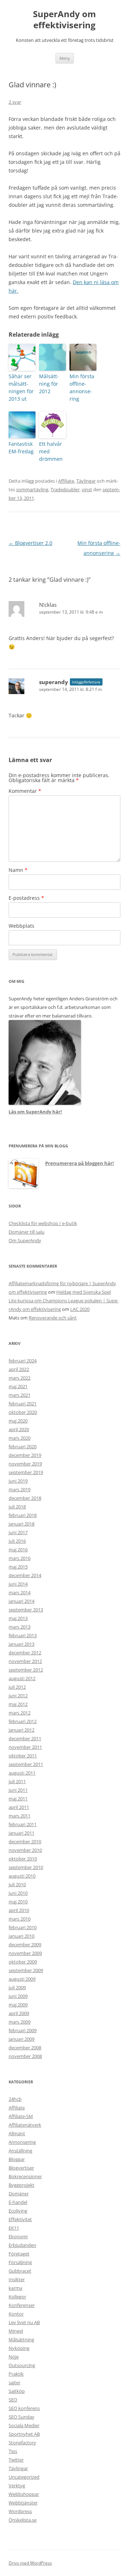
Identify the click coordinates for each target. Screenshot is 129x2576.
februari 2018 (23, 1515)
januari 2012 (21, 1730)
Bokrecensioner (25, 2176)
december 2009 (25, 1945)
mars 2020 (20, 1438)
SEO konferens (24, 2408)
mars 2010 (20, 1919)
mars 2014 (20, 1592)
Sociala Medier (24, 2425)
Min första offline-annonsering (82, 387)
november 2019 (25, 1464)
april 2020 (19, 1429)
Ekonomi (18, 2236)
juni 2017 (18, 1532)
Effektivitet (20, 2219)
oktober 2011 (23, 1756)
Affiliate (66, 481)
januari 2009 (21, 2039)
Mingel (16, 2331)
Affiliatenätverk (25, 2125)
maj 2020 (18, 1421)
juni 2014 (18, 1584)
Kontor (16, 2314)
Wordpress (20, 2511)
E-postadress (26, 898)
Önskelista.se (23, 2520)
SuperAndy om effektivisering (64, 20)
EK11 (14, 2228)
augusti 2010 (22, 1876)
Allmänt (17, 2133)
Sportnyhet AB (24, 2434)
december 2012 (25, 1653)
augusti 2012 (22, 1678)
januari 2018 (21, 1524)
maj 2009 (18, 2005)
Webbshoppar (24, 2494)
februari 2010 (23, 1927)
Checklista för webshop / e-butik (43, 1223)
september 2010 (26, 1867)
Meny (65, 58)
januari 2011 (21, 1833)
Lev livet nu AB (24, 2322)
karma (15, 2288)
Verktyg (17, 2485)
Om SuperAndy (25, 1240)
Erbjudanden (22, 2245)
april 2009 (19, 2013)
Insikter (17, 2279)
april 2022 (19, 1369)
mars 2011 (20, 1816)
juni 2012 (18, 1696)
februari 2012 (23, 1721)
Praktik (16, 2374)
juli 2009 (17, 1987)
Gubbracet (20, 2271)
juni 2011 (18, 1790)
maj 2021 (18, 1386)
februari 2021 (23, 1404)
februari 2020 (23, 1446)
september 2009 (26, 1970)
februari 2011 (23, 1824)
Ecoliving (18, 2211)
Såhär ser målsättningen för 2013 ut (21, 387)
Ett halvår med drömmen (51, 451)
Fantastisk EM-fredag (21, 448)
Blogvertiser (21, 2168)
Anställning (20, 2151)
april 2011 (19, 1807)
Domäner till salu (27, 1232)
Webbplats (21, 926)
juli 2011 (17, 1781)
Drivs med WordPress (30, 2563)
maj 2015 (18, 1567)
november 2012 (25, 1661)
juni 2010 (18, 1893)
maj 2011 (18, 1799)
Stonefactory (22, 2443)
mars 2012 (20, 1713)
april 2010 (19, 1910)
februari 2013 (23, 1635)
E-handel (18, 2202)
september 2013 (26, 1610)
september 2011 (26, 1764)
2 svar (15, 102)
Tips (13, 2451)
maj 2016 (18, 1550)
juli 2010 (17, 1884)
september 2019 (26, 1472)
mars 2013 (20, 1627)
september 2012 (26, 1670)
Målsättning (21, 2340)
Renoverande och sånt (53, 1318)
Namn (18, 870)
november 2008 (25, 2056)
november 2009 (25, 1953)
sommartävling (32, 489)
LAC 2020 (80, 1309)
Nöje (14, 2357)
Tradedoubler (65, 489)
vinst (87, 489)
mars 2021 (20, 1395)
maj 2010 (18, 1902)
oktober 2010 (23, 1859)
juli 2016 (17, 1541)
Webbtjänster (23, 2503)
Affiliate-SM (21, 2116)
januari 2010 (21, 1936)
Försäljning (20, 2262)
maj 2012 (18, 1704)
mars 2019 (20, 1489)
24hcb (15, 2099)
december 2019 (25, 1455)
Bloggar (17, 2159)
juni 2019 (18, 1481)
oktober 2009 (23, 1962)
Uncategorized (24, 2477)
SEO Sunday (21, 2417)
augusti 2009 (22, 1979)
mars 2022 (20, 1378)
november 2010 (25, 1850)
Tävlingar (86, 481)
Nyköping (19, 2348)
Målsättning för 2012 (49, 384)
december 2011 (25, 1738)
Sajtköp (17, 2391)
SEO (13, 2400)
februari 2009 (23, 2030)
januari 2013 (21, 1644)
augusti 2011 (22, 1773)
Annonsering (22, 2142)
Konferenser (22, 2305)
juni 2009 (18, 1996)
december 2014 (25, 1575)
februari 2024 (23, 1361)
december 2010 (25, 1841)
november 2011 (25, 1747)
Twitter (16, 2460)
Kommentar (25, 791)
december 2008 (25, 2048)
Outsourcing (22, 2365)
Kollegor (17, 2297)
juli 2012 (17, 1687)
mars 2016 (20, 1558)
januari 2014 (21, 1601)
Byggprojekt (21, 2185)
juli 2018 (17, 1507)
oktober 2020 (23, 1412)
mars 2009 (20, 2022)
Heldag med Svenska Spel (83, 1292)
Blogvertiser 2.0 (30, 543)
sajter (15, 2382)
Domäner (19, 2194)
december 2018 (25, 1498)
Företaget (19, 2254)
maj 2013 (18, 1618)
